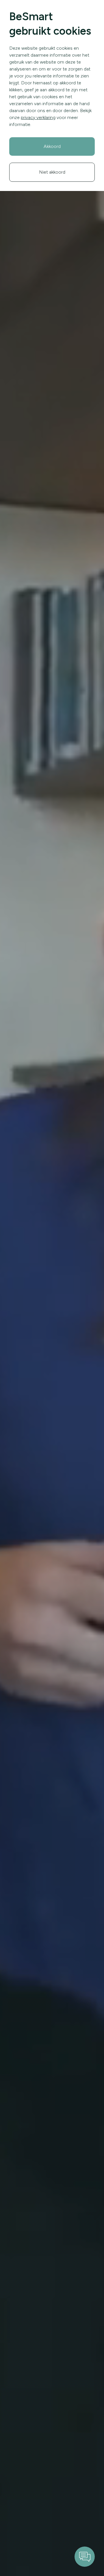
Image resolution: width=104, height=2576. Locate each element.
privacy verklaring (38, 117)
